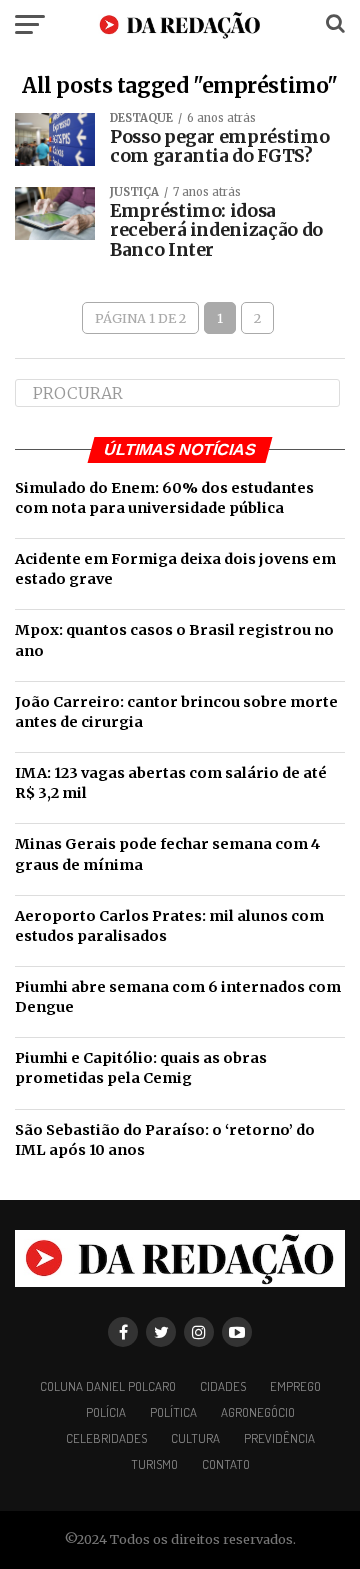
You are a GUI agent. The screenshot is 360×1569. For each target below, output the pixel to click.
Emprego (295, 1386)
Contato (226, 1464)
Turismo (154, 1464)
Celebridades (106, 1438)
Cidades (223, 1386)
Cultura (195, 1438)
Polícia (106, 1412)
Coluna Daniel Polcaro (108, 1386)
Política (173, 1412)
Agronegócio (258, 1412)
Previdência (279, 1438)
